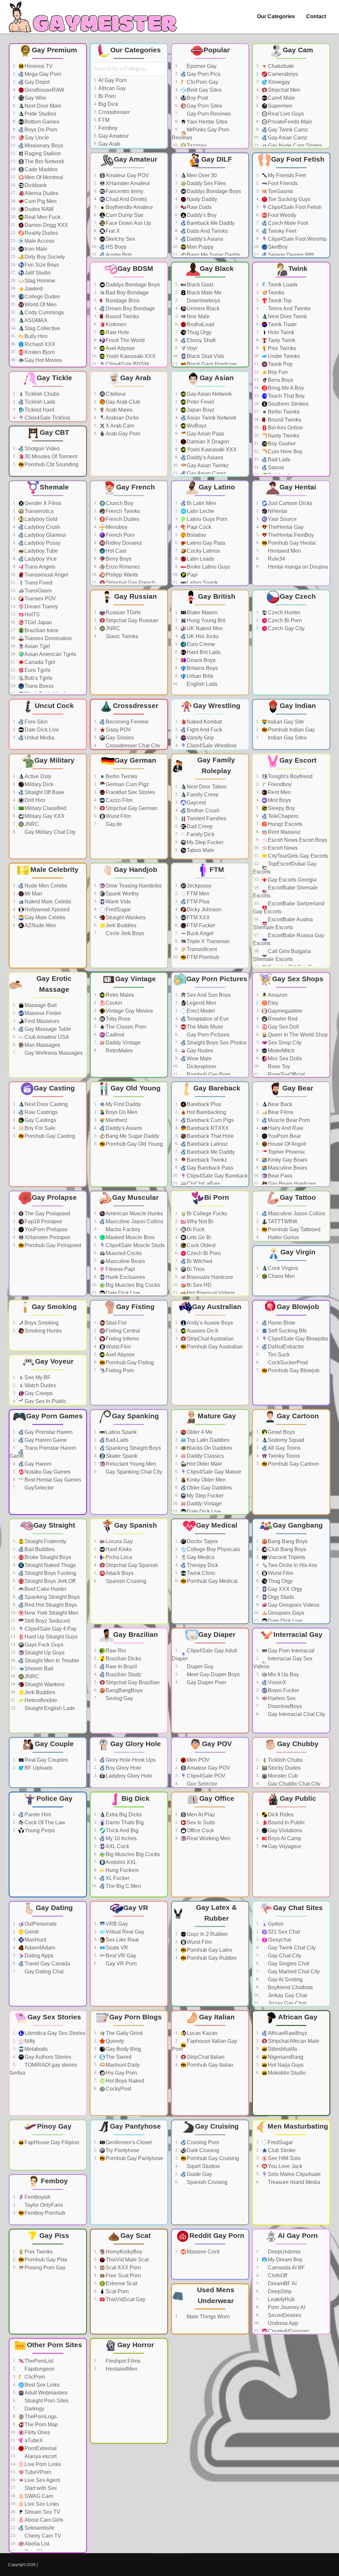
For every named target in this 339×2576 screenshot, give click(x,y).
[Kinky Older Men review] (241, 1480)
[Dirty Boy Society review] (78, 257)
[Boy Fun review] (322, 372)
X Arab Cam (120, 426)
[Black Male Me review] (241, 293)
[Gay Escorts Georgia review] (322, 880)
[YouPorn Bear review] (322, 1136)
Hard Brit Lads (204, 652)
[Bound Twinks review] (160, 317)
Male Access (39, 241)
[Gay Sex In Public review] (78, 1401)
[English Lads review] (241, 684)
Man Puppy (200, 247)
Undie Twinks (284, 356)
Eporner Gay (202, 66)
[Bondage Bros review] (160, 301)
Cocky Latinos (203, 551)
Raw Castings (41, 1112)
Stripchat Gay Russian (132, 620)
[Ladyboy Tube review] (78, 551)
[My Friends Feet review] (322, 176)
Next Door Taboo (207, 787)
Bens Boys (281, 380)
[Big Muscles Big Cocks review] (160, 1285)
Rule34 (276, 559)
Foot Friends (283, 183)
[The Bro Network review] (78, 162)
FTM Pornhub (203, 957)
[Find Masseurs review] (78, 1021)
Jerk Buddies (121, 925)
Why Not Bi (200, 1221)
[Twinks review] (322, 293)
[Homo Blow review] (322, 1323)
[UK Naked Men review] (241, 629)
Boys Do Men (121, 1112)
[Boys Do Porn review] (78, 130)
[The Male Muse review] (241, 1027)
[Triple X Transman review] (241, 941)
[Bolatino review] (241, 535)
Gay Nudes (200, 1051)
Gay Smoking (54, 1307)
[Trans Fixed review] (78, 583)
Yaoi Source (282, 519)
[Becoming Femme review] (160, 722)
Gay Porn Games (54, 1416)
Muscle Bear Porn (289, 1120)
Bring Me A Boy (286, 388)
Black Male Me (204, 293)
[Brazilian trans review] (78, 631)
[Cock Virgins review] (322, 1268)
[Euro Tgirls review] (78, 670)
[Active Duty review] (78, 777)
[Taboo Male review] (241, 850)
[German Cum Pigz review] (160, 784)
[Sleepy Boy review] (322, 808)
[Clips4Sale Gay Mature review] (241, 1472)
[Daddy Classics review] (241, 1456)
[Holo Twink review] (322, 332)
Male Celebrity (54, 869)
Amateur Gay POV (127, 175)
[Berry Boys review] (160, 559)
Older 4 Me (200, 1432)
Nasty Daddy (202, 199)
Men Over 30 (202, 175)
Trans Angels (40, 567)
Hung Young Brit (206, 620)
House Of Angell (287, 1144)
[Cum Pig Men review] (78, 201)
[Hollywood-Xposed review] (78, 910)
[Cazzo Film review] (160, 800)
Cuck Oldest (201, 1245)
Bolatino (196, 535)
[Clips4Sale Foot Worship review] (322, 239)
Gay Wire (35, 98)
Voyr (192, 348)
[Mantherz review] (160, 1120)
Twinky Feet (282, 231)
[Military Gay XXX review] (78, 816)
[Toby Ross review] (160, 1019)
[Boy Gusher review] (322, 444)
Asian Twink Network (212, 418)
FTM (104, 120)
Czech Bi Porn (285, 620)
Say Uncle (37, 138)
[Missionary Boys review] (78, 146)
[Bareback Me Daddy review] (241, 223)
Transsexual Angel (46, 575)
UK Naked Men (205, 628)
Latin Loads (200, 559)
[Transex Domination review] (78, 638)
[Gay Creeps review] (78, 1393)
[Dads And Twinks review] (241, 231)
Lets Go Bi (199, 1237)
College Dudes (42, 297)
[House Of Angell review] (322, 1144)
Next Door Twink (287, 316)
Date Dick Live (42, 730)
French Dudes (122, 519)
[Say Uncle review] (78, 138)
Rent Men (279, 792)
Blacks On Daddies (209, 1448)
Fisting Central (123, 1331)
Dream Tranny (41, 606)
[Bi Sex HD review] (241, 1285)
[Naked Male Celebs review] (78, 902)
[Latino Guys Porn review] (241, 519)
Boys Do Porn (41, 130)
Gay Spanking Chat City (134, 1472)
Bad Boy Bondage (127, 293)
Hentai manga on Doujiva (298, 567)
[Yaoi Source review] (322, 519)
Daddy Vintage (123, 1043)
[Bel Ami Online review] (322, 428)
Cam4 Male (281, 98)
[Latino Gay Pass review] (241, 543)
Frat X (113, 231)
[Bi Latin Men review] (241, 503)
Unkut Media (39, 738)
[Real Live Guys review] (322, 114)
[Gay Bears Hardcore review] (322, 1184)
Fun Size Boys (42, 265)
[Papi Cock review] (241, 527)
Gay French (136, 487)
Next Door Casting (46, 1104)
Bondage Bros (122, 301)
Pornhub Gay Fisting (130, 1363)
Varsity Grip (200, 738)
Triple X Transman (208, 941)
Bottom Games (42, 122)
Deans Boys (201, 660)
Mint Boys (279, 800)
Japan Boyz (201, 410)
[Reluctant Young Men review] (160, 1464)
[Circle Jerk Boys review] (160, 934)
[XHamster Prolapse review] (78, 1237)
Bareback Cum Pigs (210, 1120)
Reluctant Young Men (131, 1464)
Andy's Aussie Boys (210, 1323)
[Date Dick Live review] (78, 730)
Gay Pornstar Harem (48, 1432)
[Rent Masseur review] (322, 832)
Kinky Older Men (206, 1480)
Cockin (114, 1003)
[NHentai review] (322, 511)
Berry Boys (119, 559)
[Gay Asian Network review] (241, 394)
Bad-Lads (117, 1440)
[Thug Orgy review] (241, 332)
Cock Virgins (283, 1268)
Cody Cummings (44, 312)
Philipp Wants (122, 575)
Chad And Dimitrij (126, 199)
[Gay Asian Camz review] (322, 138)
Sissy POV (118, 730)
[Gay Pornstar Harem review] (78, 1432)
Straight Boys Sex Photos (217, 1043)
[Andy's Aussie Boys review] (241, 1323)
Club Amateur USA (47, 1037)
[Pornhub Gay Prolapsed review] (78, 1245)
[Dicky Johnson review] (241, 910)
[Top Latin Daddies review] (241, 1440)
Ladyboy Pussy (43, 543)
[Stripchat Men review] (322, 90)
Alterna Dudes (41, 193)
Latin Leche (200, 511)
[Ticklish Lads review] (78, 402)
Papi (192, 575)
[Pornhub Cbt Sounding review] (78, 465)
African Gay (112, 88)
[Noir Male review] (241, 317)
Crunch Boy (120, 503)
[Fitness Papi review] (160, 1269)
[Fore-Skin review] (78, 722)
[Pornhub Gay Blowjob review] (322, 1371)
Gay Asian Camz (288, 138)
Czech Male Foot (288, 223)
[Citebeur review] (160, 394)
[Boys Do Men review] (160, 1112)
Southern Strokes (288, 404)
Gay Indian (298, 706)
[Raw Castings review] (78, 1112)
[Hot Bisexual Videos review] (241, 1293)
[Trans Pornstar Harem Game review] (78, 1452)
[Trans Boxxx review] (78, 686)
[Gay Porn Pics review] (241, 74)
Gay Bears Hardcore (292, 1184)
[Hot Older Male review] (241, 1464)
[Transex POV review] (78, 599)
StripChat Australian (210, 1339)
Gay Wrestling (217, 706)
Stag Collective (42, 328)
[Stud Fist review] (160, 1323)
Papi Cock (199, 527)
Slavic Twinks (122, 636)
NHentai (278, 511)
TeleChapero (283, 816)
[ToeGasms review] (322, 191)
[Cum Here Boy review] (322, 452)
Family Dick (201, 834)
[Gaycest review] (241, 803)
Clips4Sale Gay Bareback (217, 1176)
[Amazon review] (322, 995)
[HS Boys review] (160, 247)
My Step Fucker (205, 842)
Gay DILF (217, 159)
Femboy (108, 128)
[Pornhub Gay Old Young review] (160, 1144)
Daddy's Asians (205, 239)
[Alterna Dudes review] (78, 193)
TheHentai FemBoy (291, 535)
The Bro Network (44, 161)
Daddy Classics (205, 1456)
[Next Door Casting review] (78, 1104)
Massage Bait (41, 1005)
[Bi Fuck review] (241, 1230)
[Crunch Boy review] (160, 503)
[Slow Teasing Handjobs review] (160, 886)
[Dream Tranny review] (78, 607)
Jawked (34, 289)
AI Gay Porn (113, 80)
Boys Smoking (42, 1323)
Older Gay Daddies (209, 1488)
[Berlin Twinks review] (322, 412)
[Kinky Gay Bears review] (322, 1160)
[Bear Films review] (322, 1112)
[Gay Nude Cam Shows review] (322, 146)
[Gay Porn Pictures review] (241, 1035)
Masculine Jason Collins (134, 1221)
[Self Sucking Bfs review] (322, 1331)
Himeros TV (39, 66)
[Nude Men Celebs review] (78, 886)
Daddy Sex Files (206, 183)
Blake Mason (202, 612)
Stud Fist (116, 1323)
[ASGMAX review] (78, 321)
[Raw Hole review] (160, 332)
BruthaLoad (200, 324)
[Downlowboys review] (241, 301)
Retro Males (120, 995)
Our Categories (276, 16)
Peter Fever (200, 402)
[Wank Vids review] (160, 902)
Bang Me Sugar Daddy (214, 255)
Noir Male (198, 316)
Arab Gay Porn (123, 434)
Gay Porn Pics (204, 74)
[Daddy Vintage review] (160, 1043)
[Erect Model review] (241, 1011)
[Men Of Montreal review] (78, 177)
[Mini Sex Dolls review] (322, 1059)
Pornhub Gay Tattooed (294, 1229)
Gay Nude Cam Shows (295, 146)
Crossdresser (114, 112)
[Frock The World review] (160, 340)
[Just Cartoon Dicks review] (322, 503)
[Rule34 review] (322, 559)
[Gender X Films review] (78, 503)
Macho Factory (123, 1229)
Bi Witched (199, 1261)
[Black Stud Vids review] (241, 356)
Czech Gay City (286, 628)
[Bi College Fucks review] (241, 1214)
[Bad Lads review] (322, 460)
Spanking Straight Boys (133, 1448)
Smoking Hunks (43, 1331)
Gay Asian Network (209, 394)
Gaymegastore (285, 1011)
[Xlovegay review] (322, 82)
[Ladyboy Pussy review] (78, 543)
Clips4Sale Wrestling (212, 746)
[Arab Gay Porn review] (160, 434)
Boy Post (197, 98)
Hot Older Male (204, 1464)
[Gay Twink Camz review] (322, 130)
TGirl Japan (38, 622)
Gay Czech (298, 596)
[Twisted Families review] (241, 819)
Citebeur (116, 394)
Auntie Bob (119, 255)
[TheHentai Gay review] (322, 527)
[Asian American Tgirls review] (78, 654)
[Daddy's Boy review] (241, 215)
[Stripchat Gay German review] (160, 808)
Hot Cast (116, 551)
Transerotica (39, 511)
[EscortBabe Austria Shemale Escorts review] (322, 924)
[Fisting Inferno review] (160, 1339)
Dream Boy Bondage (130, 308)
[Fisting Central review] (160, 1331)
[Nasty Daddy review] (241, 199)
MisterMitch (281, 1051)
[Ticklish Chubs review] (78, 394)
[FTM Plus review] (241, 902)
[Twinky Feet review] (322, 231)
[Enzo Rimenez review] (160, 567)
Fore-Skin (36, 722)
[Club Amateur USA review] (78, 1037)
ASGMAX (36, 320)
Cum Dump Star (124, 215)
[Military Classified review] (78, 808)
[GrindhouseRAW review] (78, 90)
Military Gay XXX (45, 816)
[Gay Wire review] (78, 98)
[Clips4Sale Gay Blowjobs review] (322, 1339)
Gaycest (196, 803)
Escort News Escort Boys (297, 840)
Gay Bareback (217, 1088)
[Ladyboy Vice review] (78, 559)
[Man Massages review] (78, 1045)
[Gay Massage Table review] (78, 1029)
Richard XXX (40, 344)
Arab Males (119, 410)
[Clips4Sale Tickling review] (78, 418)
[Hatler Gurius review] (322, 1237)
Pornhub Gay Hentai (292, 543)
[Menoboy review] (160, 527)
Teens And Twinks (289, 308)
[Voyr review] (241, 348)
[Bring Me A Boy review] (322, 388)
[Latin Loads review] (241, 559)
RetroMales (119, 1051)
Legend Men (201, 1003)
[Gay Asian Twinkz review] (241, 466)
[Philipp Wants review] (160, 575)
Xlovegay (279, 82)
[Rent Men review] (322, 792)
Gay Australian (217, 1307)
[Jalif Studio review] (78, 273)
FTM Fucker (201, 925)
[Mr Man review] (78, 894)
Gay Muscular (135, 1197)
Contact (316, 16)
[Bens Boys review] (322, 380)
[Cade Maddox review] (78, 170)
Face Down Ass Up (128, 223)
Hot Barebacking (206, 1112)
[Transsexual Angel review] (78, 575)
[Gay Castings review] (78, 1120)
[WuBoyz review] (241, 426)
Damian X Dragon (208, 442)
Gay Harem (38, 1464)
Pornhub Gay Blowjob (294, 1370)
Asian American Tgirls (50, 654)
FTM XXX (198, 917)
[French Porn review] (160, 535)
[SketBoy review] (322, 247)
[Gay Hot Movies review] (78, 360)
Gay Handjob (136, 869)
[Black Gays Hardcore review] (241, 364)
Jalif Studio (38, 273)
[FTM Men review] (241, 894)
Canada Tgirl (40, 662)
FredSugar (118, 909)
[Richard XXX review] (78, 344)
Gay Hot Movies (43, 360)
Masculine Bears (288, 1168)
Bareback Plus (204, 1104)
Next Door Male (43, 106)
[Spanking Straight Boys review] (160, 1448)
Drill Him (35, 800)
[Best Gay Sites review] (241, 90)
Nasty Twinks (284, 436)
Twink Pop (280, 364)
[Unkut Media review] (78, 738)
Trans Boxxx (39, 686)
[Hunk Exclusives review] (160, 1277)
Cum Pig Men (41, 201)
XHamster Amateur (128, 183)
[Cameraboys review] (322, 74)
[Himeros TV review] (78, 66)
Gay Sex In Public (46, 1401)
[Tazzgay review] (241, 146)
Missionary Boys (44, 146)
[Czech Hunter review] (322, 613)
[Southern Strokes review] (322, 404)
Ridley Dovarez (124, 543)
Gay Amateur (114, 136)
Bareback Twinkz (207, 1160)
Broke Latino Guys (208, 567)
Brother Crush (203, 810)
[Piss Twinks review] (322, 348)
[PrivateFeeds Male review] (322, 122)
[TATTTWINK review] (322, 1222)
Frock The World (125, 340)
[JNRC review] (160, 629)
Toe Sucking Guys (289, 199)
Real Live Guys (286, 114)
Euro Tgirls (37, 670)
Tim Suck (279, 1355)
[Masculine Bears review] (322, 1168)
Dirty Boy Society (45, 257)
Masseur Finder (43, 1013)
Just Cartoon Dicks (290, 503)
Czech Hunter (284, 612)
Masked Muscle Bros (130, 1237)
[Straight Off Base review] (78, 792)
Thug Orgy (199, 332)
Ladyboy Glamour (45, 535)
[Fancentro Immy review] (160, 191)
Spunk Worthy (122, 894)
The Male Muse (205, 1027)
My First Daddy (123, 1104)
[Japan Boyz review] (241, 410)
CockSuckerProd (288, 1363)
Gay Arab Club (123, 402)
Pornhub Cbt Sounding (51, 464)
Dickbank (36, 185)
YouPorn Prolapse (46, 1229)
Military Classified (45, 808)
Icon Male (36, 249)
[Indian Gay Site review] (322, 722)
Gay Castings (40, 1120)
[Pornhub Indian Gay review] (322, 730)
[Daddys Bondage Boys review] (241, 191)
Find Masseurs (42, 1021)
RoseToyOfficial (286, 1074)
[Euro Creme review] (241, 644)
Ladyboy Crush (42, 527)
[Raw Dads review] (241, 207)
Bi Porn (107, 96)
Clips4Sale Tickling (47, 418)
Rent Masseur (284, 832)
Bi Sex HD (199, 1285)
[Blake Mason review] (241, 613)
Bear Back (280, 1104)
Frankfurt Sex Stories (130, 792)
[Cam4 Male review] (322, 98)
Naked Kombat (204, 722)
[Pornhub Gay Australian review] (241, 1347)
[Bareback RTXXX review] (241, 1128)
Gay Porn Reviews (209, 114)
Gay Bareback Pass (210, 1168)
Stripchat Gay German (132, 808)
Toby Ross (118, 1019)
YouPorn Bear (284, 1136)
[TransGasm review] (78, 591)
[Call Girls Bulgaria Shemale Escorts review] (322, 955)
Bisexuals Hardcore (210, 1277)
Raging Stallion (43, 153)
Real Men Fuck (42, 217)
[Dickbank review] (78, 185)
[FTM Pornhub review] (241, 957)
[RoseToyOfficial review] (322, 1075)
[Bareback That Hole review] (241, 1136)
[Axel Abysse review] (160, 348)
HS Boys (116, 247)
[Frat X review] (160, 231)
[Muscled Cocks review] (160, 1253)
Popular (217, 50)
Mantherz (117, 1120)
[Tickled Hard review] (78, 410)
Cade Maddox (41, 169)
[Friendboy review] (322, 784)
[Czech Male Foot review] (322, 223)
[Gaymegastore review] (322, 1011)
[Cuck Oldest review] (241, 1245)
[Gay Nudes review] (241, 1051)
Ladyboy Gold (41, 519)
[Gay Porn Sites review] (241, 106)
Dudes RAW (39, 209)
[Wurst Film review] (160, 816)
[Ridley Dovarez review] (160, 543)
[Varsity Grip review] (241, 738)
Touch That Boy (286, 396)
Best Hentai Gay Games (53, 1480)
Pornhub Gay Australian (215, 1347)
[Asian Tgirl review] (78, 646)
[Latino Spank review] (241, 583)
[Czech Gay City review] (322, 629)
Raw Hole (117, 332)
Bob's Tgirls (38, 678)
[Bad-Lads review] (160, 1440)
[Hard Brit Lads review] (241, 652)
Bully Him (36, 336)
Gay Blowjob (298, 1307)
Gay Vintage (136, 979)
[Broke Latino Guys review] (241, 567)
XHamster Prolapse (48, 1237)
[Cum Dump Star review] (160, 215)
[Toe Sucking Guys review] (322, 199)
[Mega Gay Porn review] (78, 74)
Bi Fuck (196, 1229)
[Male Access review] (78, 241)
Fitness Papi (120, 1269)
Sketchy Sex (120, 239)
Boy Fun (278, 372)
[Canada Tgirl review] (78, 662)
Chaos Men (281, 1276)
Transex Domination (48, 638)
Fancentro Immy (124, 191)
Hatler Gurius (283, 1237)
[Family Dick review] (241, 834)
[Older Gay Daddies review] (241, 1488)
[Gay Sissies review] (160, 738)
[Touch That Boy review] (322, 396)
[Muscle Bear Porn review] (322, 1120)
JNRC (113, 628)
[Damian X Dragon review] (241, 442)
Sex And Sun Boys (209, 995)
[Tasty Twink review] (322, 340)
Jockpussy (199, 886)
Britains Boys (202, 668)
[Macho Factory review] (160, 1230)
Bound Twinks (122, 316)
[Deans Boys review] (241, 660)
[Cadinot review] (160, 1035)
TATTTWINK (283, 1221)
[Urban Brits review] (241, 676)
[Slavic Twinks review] (160, 636)
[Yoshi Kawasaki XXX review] (160, 356)
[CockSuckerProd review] (322, 1363)
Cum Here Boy (285, 452)
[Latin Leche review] (241, 511)
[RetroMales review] (160, 1051)
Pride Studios (40, 114)
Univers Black (203, 308)
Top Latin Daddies (208, 1440)
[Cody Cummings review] (78, 313)
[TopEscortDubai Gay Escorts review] (322, 868)
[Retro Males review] (160, 995)
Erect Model (201, 1011)
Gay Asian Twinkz (208, 465)
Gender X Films (43, 503)
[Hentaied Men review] (322, 551)
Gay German (135, 760)
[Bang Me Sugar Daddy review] (241, 255)
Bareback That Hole (210, 1136)
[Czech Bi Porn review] (322, 621)
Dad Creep (200, 826)
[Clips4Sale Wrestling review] (241, 746)
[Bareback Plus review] (241, 1104)
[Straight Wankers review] (160, 918)
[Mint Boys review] (322, 800)
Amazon (278, 995)
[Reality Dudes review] (78, 233)
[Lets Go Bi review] (241, 1237)
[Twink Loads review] (322, 285)
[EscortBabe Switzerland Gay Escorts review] (322, 908)
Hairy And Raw (286, 1128)
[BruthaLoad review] (241, 325)
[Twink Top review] (322, 301)
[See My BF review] (78, 1378)
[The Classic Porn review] (160, 1027)
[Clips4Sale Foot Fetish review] (322, 207)
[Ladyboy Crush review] (78, 527)
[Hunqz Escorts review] (322, 824)
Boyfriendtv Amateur (129, 207)
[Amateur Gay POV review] (160, 176)
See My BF (38, 1377)
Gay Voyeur (54, 1361)
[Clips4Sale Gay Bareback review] (241, 1176)
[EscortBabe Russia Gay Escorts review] (322, 939)
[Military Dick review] (78, 784)
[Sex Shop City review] (322, 1043)
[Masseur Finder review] (78, 1013)
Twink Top (280, 301)
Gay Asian (217, 378)
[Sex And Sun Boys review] (241, 995)
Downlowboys (203, 301)
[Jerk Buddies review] (160, 926)
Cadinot (115, 1035)
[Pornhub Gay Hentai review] (322, 543)
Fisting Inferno (122, 1339)
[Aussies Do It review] (241, 1331)
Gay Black (217, 268)
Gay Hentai (298, 487)
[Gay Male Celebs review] (78, 918)
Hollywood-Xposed (47, 909)
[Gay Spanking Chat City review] (160, 1472)
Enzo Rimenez (123, 567)
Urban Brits (200, 676)
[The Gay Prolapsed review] (78, 1214)
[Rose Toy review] (322, 1067)
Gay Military (54, 760)
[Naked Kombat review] (241, 722)
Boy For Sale (40, 1128)
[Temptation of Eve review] (241, 1019)
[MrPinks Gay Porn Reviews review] (241, 134)
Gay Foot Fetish (298, 159)
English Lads (202, 684)
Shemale (54, 487)
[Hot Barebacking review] (241, 1112)
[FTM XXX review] (241, 918)
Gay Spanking (135, 1416)
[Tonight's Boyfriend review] (322, 777)
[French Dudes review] (160, 519)
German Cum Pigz (127, 784)
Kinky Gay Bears (288, 1160)
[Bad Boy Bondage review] (160, 293)
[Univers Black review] (241, 309)
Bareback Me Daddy (211, 223)
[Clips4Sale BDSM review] (160, 364)
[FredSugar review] (160, 910)
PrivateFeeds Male (290, 122)
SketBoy (278, 247)
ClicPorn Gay (202, 82)
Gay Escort (298, 760)
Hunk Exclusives (125, 1277)
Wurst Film (118, 816)
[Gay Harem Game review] (78, 1440)
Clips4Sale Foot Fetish (295, 207)
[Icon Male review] (78, 249)
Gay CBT (54, 432)
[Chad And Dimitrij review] (160, 199)
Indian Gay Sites (287, 738)
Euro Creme (201, 644)
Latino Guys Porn (207, 519)
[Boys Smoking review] (78, 1323)
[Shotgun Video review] (78, 449)
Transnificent (202, 949)
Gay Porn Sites (204, 106)
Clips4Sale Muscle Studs (135, 1245)
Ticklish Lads (40, 402)
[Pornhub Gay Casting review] (78, 1136)
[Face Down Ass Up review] (160, 223)
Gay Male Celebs (45, 917)
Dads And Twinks (207, 231)
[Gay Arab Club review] (160, 402)
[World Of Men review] (78, 305)
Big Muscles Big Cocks (133, 1285)
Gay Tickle (54, 378)
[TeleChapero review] (322, 816)
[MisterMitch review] (322, 1051)
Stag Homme (40, 281)
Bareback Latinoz (207, 1144)
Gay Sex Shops (298, 979)
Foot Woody (282, 215)
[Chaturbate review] (322, 66)
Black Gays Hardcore (212, 364)
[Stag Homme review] (78, 281)
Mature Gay (217, 1416)
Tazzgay (196, 146)
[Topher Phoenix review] (322, 1152)
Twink (298, 268)
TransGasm (38, 591)
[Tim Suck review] (322, 1355)
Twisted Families (207, 818)
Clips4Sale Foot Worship (297, 239)
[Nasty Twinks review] (322, 436)
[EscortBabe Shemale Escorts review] (322, 892)
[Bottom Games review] (78, 122)
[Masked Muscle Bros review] (160, 1237)
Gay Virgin (298, 1252)
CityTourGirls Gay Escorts (298, 856)
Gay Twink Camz (288, 130)
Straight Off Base (44, 792)
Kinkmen (116, 324)
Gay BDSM (135, 268)
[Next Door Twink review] (322, 317)
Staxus (276, 467)
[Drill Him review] (78, 800)
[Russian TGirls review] (160, 613)
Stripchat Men (284, 90)
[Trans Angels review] (78, 567)
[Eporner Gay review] (241, 66)
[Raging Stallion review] (78, 154)
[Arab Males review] (160, 410)
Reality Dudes (41, 233)
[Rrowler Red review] (322, 1019)
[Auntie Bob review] (160, 255)
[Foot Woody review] (322, 215)
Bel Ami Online (285, 428)
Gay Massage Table (48, 1029)
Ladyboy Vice (41, 559)
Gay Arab (109, 144)
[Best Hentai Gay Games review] (78, 1480)
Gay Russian (136, 596)
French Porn (120, 535)
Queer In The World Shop (298, 1035)
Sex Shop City (285, 1043)
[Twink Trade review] (322, 325)
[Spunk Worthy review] (160, 894)
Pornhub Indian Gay (291, 730)
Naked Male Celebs (48, 902)
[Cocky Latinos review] (241, 551)
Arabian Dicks (122, 418)
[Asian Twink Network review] (241, 418)
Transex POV (40, 599)
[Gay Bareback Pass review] (241, 1168)
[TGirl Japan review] (78, 623)
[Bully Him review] (78, 336)
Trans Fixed (38, 583)
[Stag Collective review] (78, 328)
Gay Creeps (39, 1393)
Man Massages (42, 1045)
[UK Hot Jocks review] (241, 636)
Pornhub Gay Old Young (134, 1144)
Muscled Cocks (124, 1253)
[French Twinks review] (160, 511)
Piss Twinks (282, 348)
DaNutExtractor (286, 1347)
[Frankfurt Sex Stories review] (160, 792)
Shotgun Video (42, 449)
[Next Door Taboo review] (241, 787)
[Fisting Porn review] (160, 1371)
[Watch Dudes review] (78, 1386)
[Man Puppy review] (241, 247)
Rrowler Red (283, 1019)
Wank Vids (118, 902)
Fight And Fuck (204, 730)
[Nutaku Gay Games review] (78, 1472)
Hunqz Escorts (285, 824)
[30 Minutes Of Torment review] (78, 457)
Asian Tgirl (37, 646)
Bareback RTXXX (208, 1128)
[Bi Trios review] (241, 1269)
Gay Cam (298, 50)
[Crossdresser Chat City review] (160, 746)
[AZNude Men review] (78, 926)
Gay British (217, 596)
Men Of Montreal (44, 177)
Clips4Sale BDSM (127, 364)
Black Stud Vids (205, 356)
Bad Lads (279, 459)
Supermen (280, 106)
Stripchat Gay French (130, 583)
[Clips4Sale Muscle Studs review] (160, 1245)
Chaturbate (281, 66)
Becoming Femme (127, 722)
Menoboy (117, 527)
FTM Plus (198, 902)
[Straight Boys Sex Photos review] (241, 1043)
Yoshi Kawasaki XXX (131, 356)
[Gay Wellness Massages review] (78, 1053)
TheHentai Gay (286, 527)
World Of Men (41, 304)
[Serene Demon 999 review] (322, 255)
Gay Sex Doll (283, 1027)
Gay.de (114, 824)
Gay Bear (298, 1088)
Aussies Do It (202, 1331)
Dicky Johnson (204, 909)
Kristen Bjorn (40, 352)
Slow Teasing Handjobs (134, 886)
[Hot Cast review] (160, 551)
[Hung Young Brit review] (241, 621)
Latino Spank (202, 583)
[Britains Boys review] (241, 668)
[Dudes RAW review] (78, 209)
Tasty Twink (282, 340)
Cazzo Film (119, 800)
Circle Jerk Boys (125, 933)
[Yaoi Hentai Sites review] (241, 122)
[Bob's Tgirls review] (78, 678)
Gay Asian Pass (205, 434)
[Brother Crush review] (241, 811)
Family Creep (203, 795)
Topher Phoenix (286, 1152)
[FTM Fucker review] (241, 926)
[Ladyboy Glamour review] (78, 535)
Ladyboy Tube (41, 551)
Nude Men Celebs (46, 886)
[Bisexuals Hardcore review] (241, 1277)
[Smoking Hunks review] (78, 1331)
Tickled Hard (39, 410)
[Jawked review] (78, 289)
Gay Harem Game (46, 1440)
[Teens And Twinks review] (322, 309)
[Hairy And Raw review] (322, 1128)
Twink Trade (282, 324)
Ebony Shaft (201, 340)
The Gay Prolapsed (47, 1213)
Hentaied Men (284, 551)
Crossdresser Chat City (133, 746)
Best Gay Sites (204, 90)
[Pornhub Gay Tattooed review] (322, 1230)
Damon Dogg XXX (46, 225)
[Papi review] (241, 575)
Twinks (276, 293)
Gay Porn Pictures (217, 979)
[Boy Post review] (241, 98)
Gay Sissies (120, 738)
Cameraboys (283, 74)
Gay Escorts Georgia (292, 880)
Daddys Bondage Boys (214, 191)
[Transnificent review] (241, 949)
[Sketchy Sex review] (160, 239)
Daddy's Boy (202, 215)
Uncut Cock (54, 706)
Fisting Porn (120, 1370)
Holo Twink (281, 332)
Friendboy (280, 784)
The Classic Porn (126, 1027)
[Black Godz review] (241, 285)
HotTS (32, 614)
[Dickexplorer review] (241, 1067)
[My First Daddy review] (160, 1104)
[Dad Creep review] (241, 827)
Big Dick (108, 104)
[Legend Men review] (241, 1003)
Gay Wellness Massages (54, 1053)
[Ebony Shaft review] (241, 340)
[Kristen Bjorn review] (78, 352)
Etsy (273, 1003)
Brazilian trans (41, 630)
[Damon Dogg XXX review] (78, 225)
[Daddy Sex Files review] (241, 183)
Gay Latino (217, 487)
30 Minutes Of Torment (51, 456)
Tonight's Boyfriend (290, 776)
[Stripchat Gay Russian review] (160, 621)
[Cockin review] (160, 1003)
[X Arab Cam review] (160, 426)
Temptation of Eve (208, 1019)
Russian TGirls (123, 612)
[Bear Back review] (322, 1104)
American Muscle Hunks (134, 1213)
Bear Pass (280, 1176)
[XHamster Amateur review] (160, 183)
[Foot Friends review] (322, 183)
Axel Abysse (120, 348)
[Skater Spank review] (160, 1456)
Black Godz (200, 285)
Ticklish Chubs (42, 394)
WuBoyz (197, 426)
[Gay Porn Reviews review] (241, 114)
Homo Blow (282, 1323)
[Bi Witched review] (241, 1261)
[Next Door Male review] (78, 106)
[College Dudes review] (78, 297)
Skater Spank (121, 1456)
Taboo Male (200, 850)
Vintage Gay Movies (129, 1011)
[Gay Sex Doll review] (322, 1027)
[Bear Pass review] (322, 1176)
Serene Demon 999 (291, 255)
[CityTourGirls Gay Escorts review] (322, 856)
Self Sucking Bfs (287, 1331)
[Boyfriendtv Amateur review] (160, 207)
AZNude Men (40, 925)
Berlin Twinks (284, 412)
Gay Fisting (135, 1307)
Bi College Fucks (207, 1213)
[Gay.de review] (160, 824)
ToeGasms (280, 191)
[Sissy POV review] (160, 730)
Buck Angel (200, 933)
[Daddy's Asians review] (241, 239)
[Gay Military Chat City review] (78, 832)
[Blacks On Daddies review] (241, 1448)
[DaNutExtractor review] (322, 1347)
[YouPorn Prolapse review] (78, 1230)
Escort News (283, 848)
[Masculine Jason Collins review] (160, 1222)
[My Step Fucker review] (241, 842)
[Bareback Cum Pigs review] (241, 1120)
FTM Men (198, 894)
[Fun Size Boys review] (78, 265)
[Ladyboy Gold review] (78, 519)
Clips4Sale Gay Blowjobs (298, 1339)
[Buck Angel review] (241, 934)
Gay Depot (37, 82)
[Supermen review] (322, 106)
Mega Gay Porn (43, 74)
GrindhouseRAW (44, 90)
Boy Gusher (282, 444)
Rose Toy (279, 1066)
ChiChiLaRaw (203, 1184)
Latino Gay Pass (206, 543)
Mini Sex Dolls (285, 1059)
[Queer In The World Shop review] (322, 1035)
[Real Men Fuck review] (78, 217)
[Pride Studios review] (78, 114)
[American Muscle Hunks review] (160, 1214)
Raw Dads (199, 207)
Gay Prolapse (54, 1197)
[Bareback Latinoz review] (241, 1144)
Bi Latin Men (201, 503)
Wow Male (199, 1059)
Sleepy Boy (281, 808)
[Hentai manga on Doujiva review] (322, 567)
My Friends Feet (287, 175)
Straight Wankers (126, 917)
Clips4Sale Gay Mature (214, 1472)
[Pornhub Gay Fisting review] (160, 1363)
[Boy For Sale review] (78, 1128)
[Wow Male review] (241, 1059)
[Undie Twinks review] (322, 356)
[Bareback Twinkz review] (241, 1160)
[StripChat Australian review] (241, 1339)
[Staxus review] (322, 468)
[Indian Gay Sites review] (322, 738)
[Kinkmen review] (160, 325)
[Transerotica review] (78, 511)
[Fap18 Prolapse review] (78, 1222)
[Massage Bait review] (78, 1005)
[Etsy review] (322, 1003)
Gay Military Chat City (50, 832)
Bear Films (281, 1112)
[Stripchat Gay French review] (160, 583)
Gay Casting (54, 1088)
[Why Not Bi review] (241, 1222)
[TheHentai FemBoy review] (322, 535)
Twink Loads (283, 285)
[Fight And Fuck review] (241, 730)
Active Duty (38, 776)
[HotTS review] (78, 615)
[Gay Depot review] (78, 82)
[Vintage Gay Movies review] (160, 1011)
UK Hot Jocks (203, 636)
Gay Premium (54, 50)
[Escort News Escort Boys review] (322, 840)
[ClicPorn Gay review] (241, 82)
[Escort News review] (322, 848)
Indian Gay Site (286, 722)
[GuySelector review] (78, 1488)
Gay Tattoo (298, 1197)
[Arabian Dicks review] (160, 418)
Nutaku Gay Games (48, 1472)
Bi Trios (196, 1269)
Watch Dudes (40, 1385)
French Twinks (123, 511)
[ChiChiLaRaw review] (241, 1184)
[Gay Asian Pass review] (241, 434)
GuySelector (39, 1488)
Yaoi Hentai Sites (207, 122)
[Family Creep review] (241, 795)
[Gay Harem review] (78, 1464)
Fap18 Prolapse (43, 1221)
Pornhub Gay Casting (50, 1136)
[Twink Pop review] (322, 364)
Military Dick (39, 784)
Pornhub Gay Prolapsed (53, 1245)
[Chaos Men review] (322, 1276)
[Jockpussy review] (241, 886)
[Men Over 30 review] (241, 176)
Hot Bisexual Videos (211, 1293)
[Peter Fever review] (241, 402)
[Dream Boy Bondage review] (160, 309)
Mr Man (33, 894)
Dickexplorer (202, 1066)
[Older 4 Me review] (241, 1432)
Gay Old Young (136, 1088)
